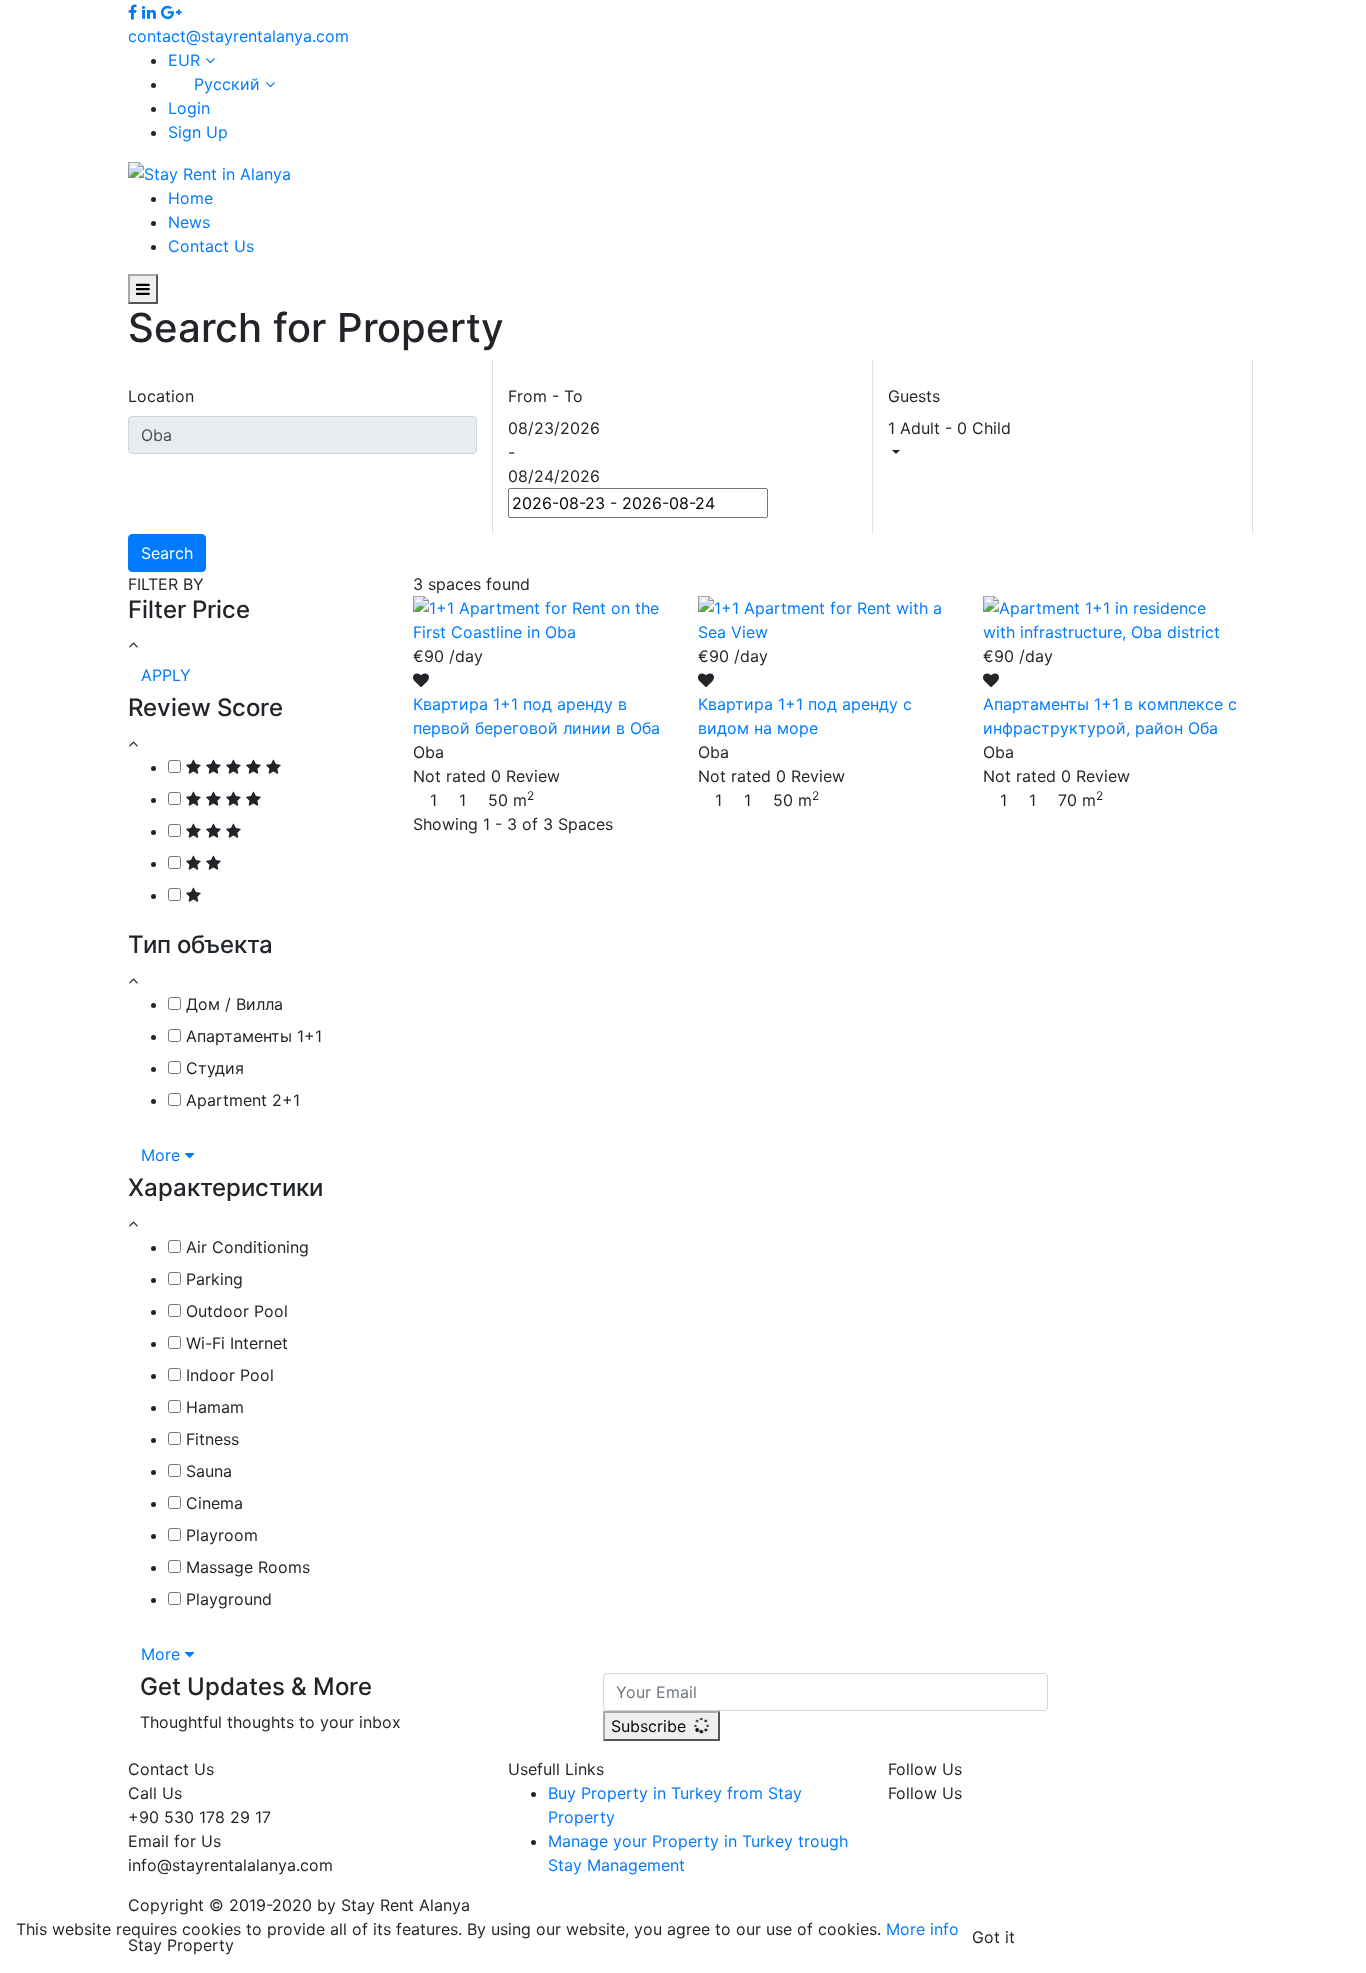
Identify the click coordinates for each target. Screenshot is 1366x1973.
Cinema (212, 1503)
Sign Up (198, 132)
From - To (545, 396)
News (189, 222)
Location (161, 396)
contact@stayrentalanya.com (238, 36)
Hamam (212, 1407)
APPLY (166, 675)
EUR (186, 60)
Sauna (206, 1471)
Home (190, 198)
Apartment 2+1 (240, 1100)
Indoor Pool (227, 1375)
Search (167, 553)
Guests (914, 396)
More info (922, 1929)
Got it (993, 1937)
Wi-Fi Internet (234, 1343)
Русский (227, 84)
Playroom (219, 1535)
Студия (212, 1068)
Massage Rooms (245, 1567)
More (163, 1155)
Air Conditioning (245, 1247)
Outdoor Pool (234, 1311)
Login (189, 108)
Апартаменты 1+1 (251, 1036)
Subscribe (651, 1726)
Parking (212, 1279)
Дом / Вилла (232, 1004)
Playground (226, 1599)
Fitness (210, 1439)
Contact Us (211, 246)
